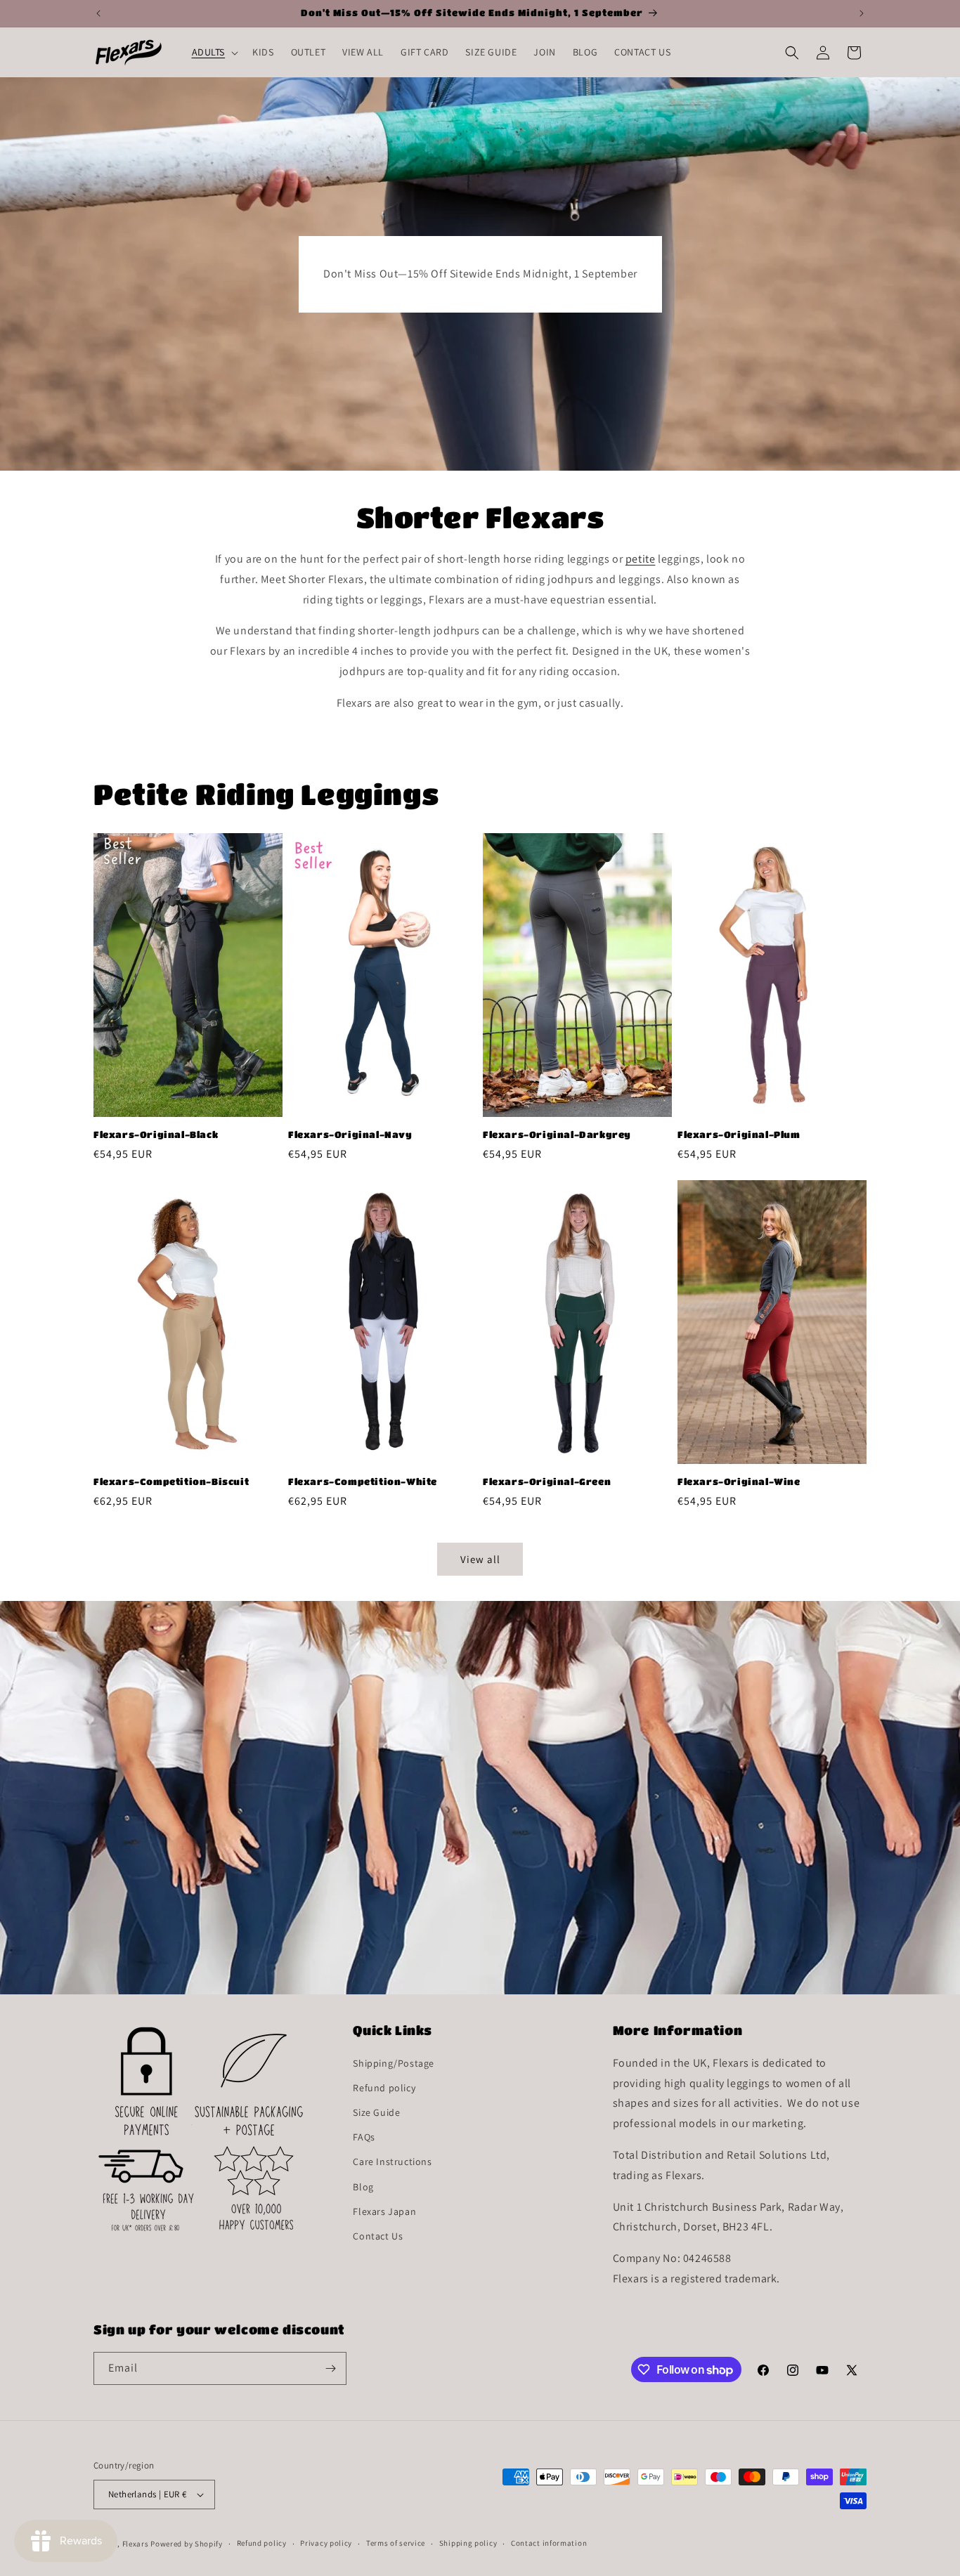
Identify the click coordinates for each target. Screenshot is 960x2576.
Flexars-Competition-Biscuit (171, 1481)
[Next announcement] (862, 13)
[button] (214, 52)
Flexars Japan (384, 2211)
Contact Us (378, 2236)
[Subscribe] (330, 2368)
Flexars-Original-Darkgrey (557, 1134)
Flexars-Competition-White (363, 1481)
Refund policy (384, 2088)
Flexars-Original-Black (156, 1134)
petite (641, 559)
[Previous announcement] (98, 13)
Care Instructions (392, 2162)
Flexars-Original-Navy (350, 1134)
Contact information (549, 2543)
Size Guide (376, 2112)
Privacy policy (326, 2543)
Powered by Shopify (187, 2544)
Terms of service (396, 2543)
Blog (363, 2187)
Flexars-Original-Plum (739, 1134)
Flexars (136, 2544)
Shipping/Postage (394, 2063)
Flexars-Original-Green (547, 1481)
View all (480, 1559)
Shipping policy (468, 2543)
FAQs (364, 2137)
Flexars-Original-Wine (739, 1481)
